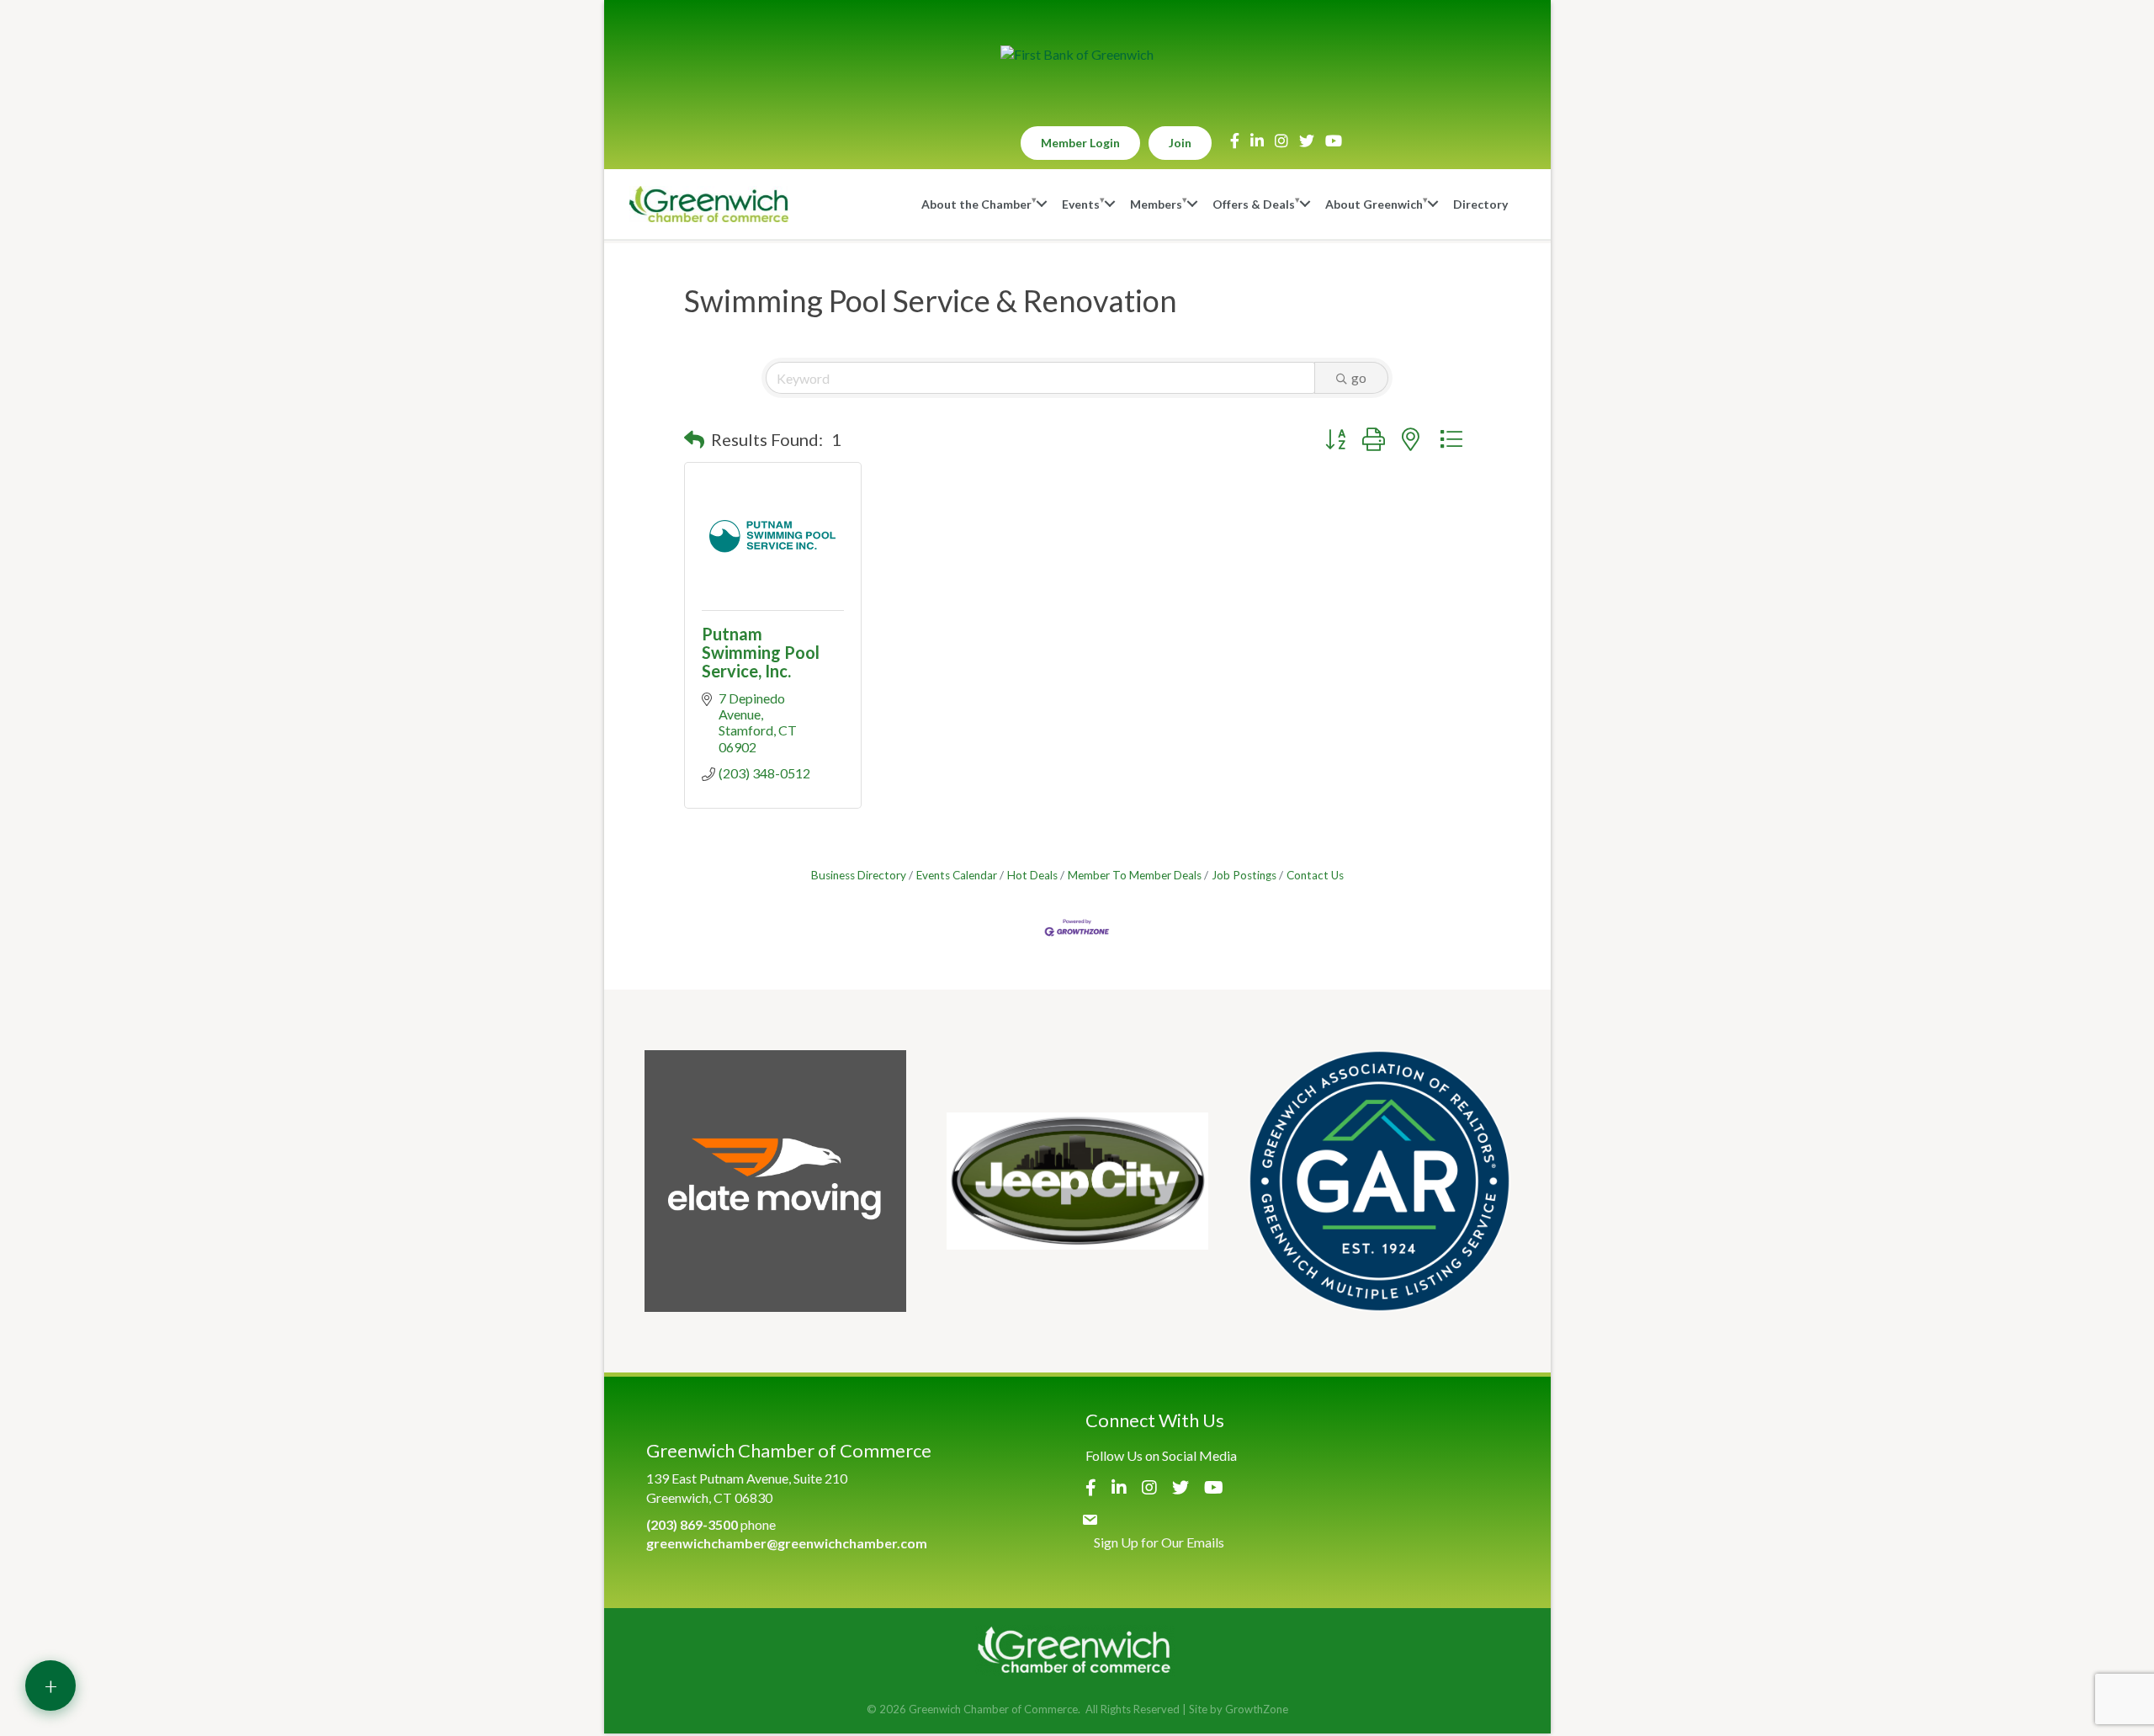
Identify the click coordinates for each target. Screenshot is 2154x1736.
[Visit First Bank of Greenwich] (1077, 55)
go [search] (1359, 377)
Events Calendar (957, 875)
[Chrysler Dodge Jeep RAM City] (1077, 1181)
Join (1180, 143)
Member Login (1080, 143)
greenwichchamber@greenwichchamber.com (787, 1543)
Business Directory (859, 875)
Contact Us (1315, 875)
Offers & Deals (1254, 204)
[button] (694, 439)
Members (1156, 204)
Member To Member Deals (1135, 875)
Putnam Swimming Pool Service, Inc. (761, 652)
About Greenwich (1374, 204)
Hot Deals (1032, 875)
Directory (1480, 204)
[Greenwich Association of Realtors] (1379, 1181)
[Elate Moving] (775, 1181)
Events (1081, 204)
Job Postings (1244, 875)
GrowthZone (1257, 1709)
